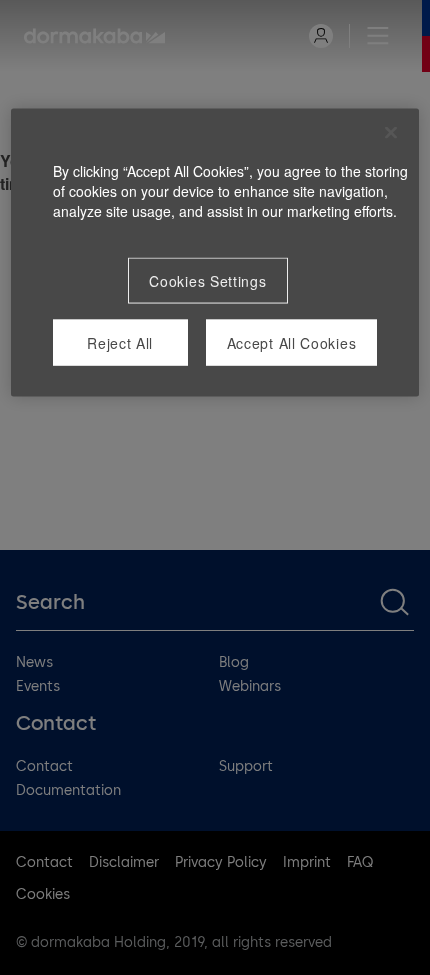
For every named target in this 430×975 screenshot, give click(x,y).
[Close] (391, 133)
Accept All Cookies (292, 343)
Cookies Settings (207, 281)
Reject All (120, 343)
